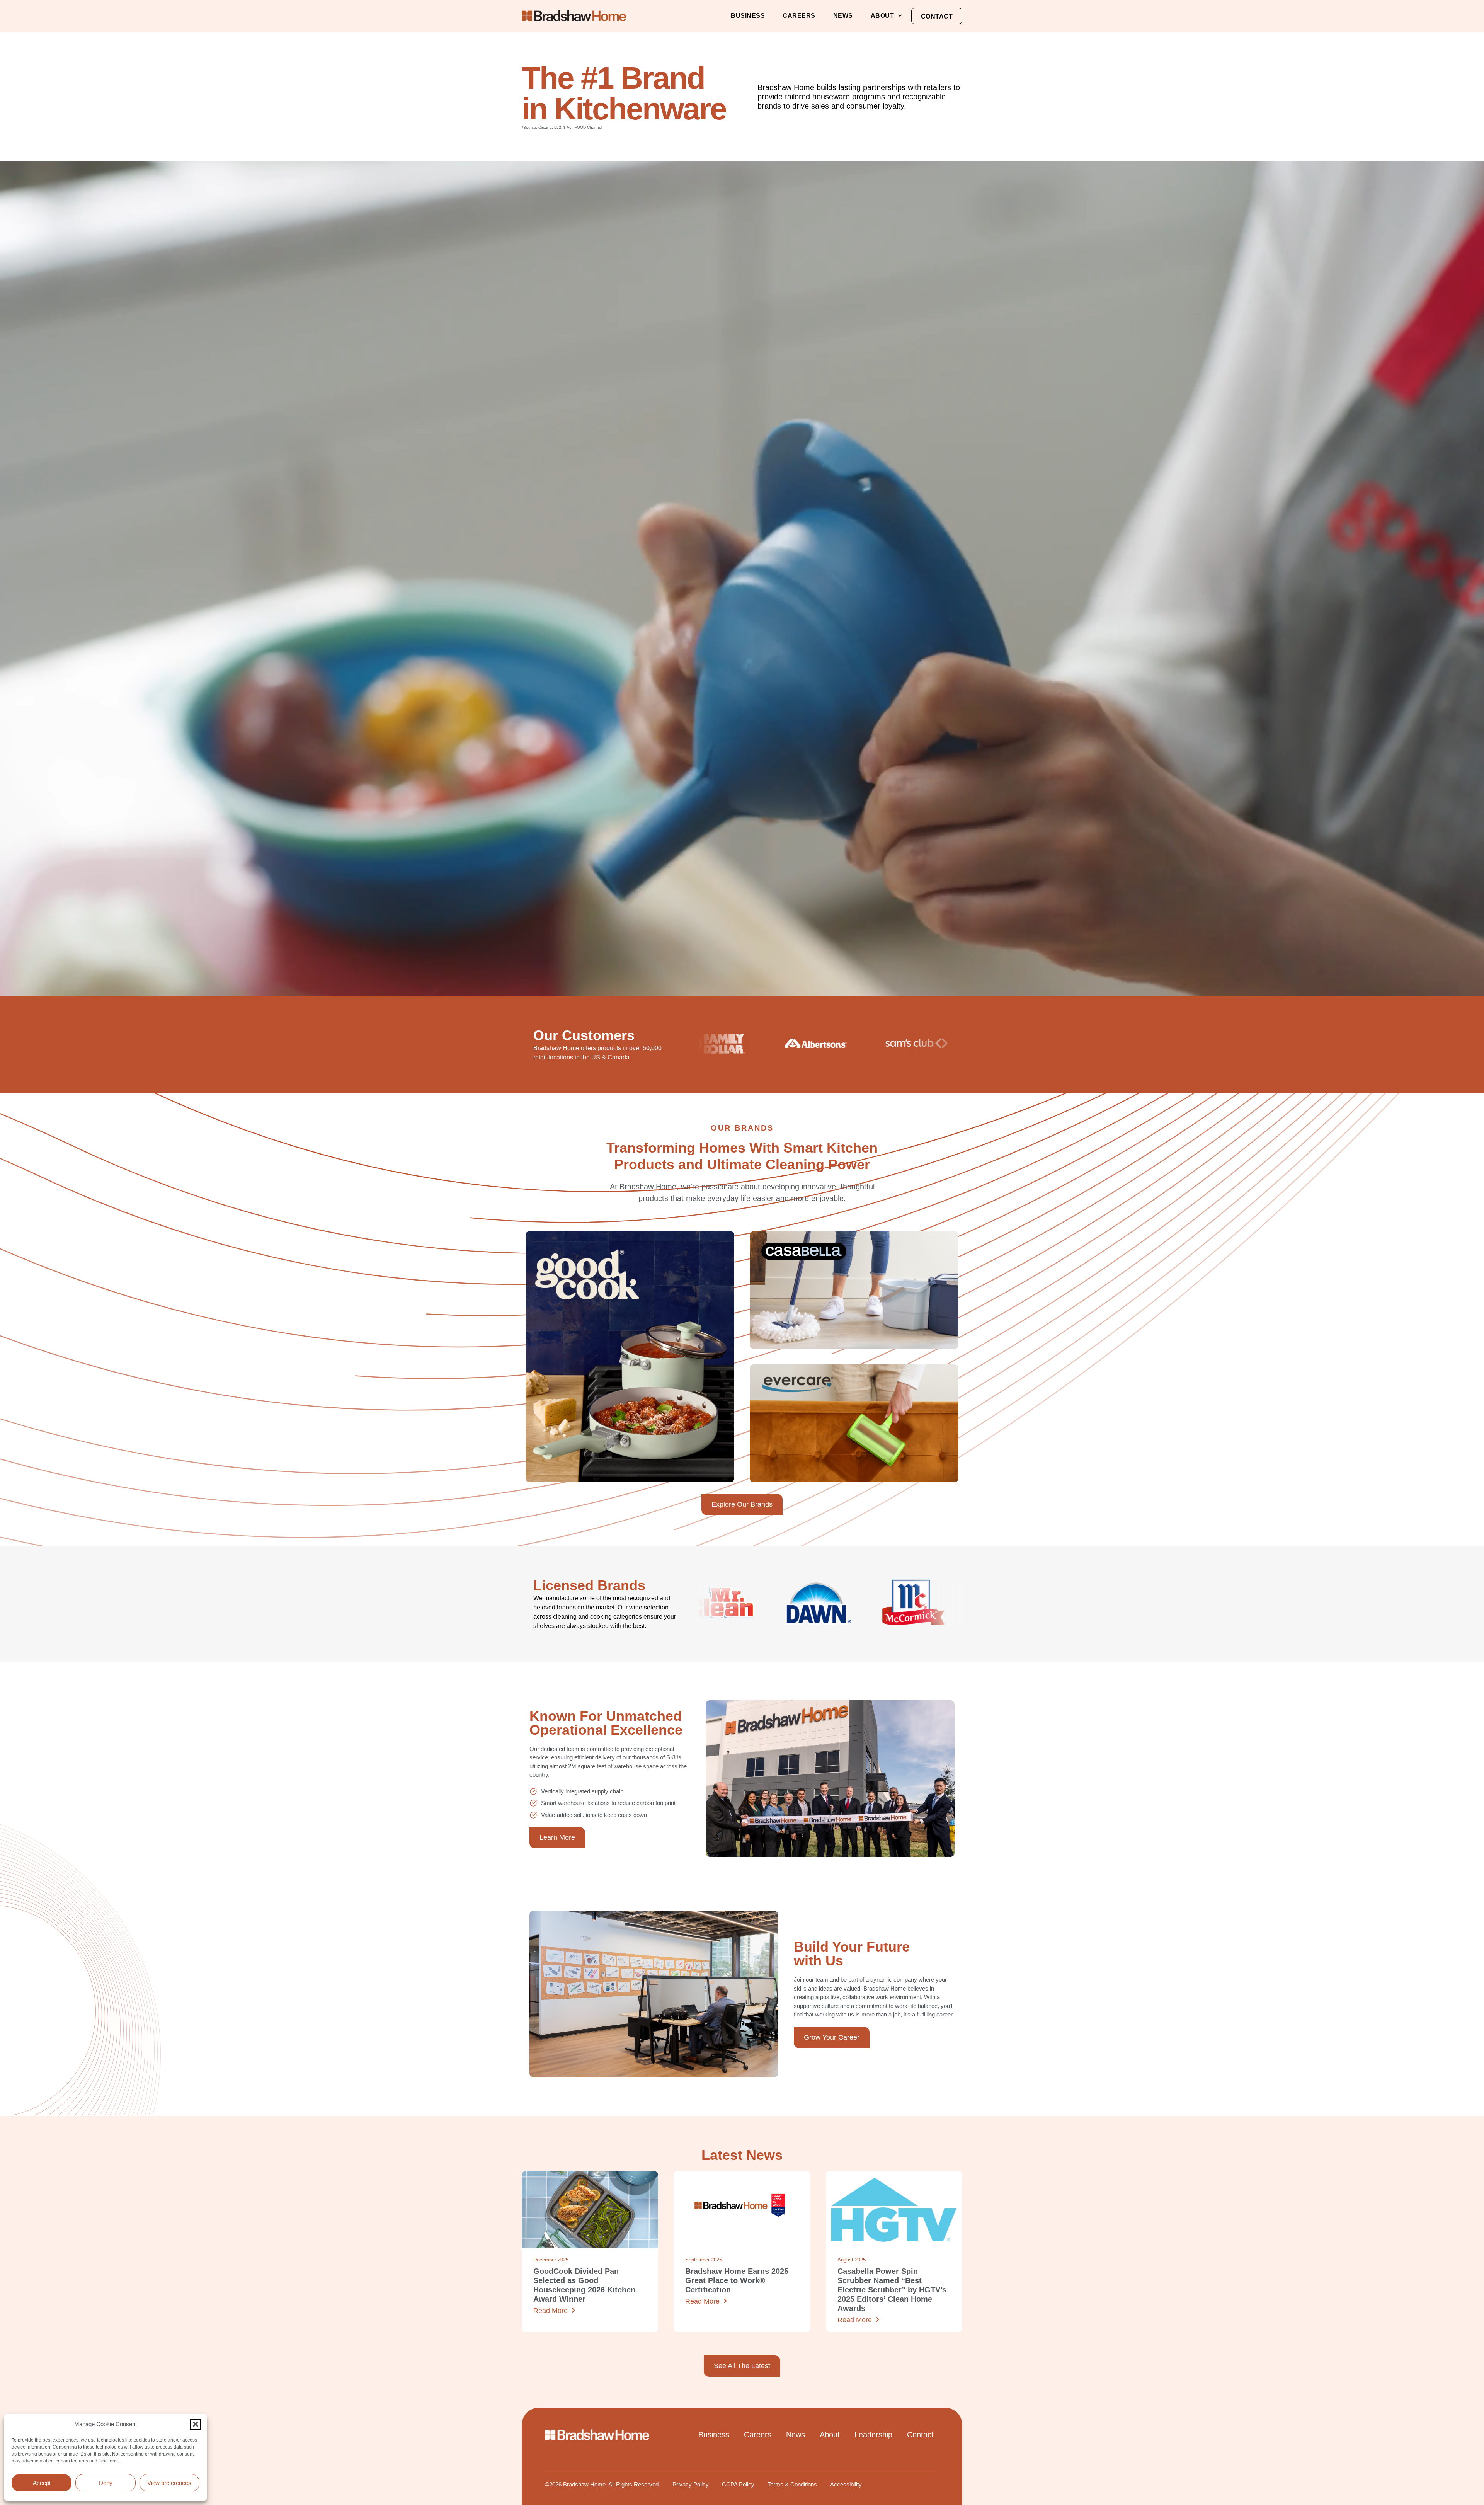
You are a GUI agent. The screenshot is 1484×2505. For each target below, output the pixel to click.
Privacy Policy (691, 2484)
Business (748, 16)
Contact (937, 16)
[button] (196, 2424)
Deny (106, 2483)
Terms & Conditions (792, 2484)
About (882, 16)
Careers (799, 16)
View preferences (169, 2483)
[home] (574, 16)
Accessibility (846, 2484)
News (843, 16)
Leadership (873, 2435)
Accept (42, 2483)
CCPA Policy (738, 2484)
